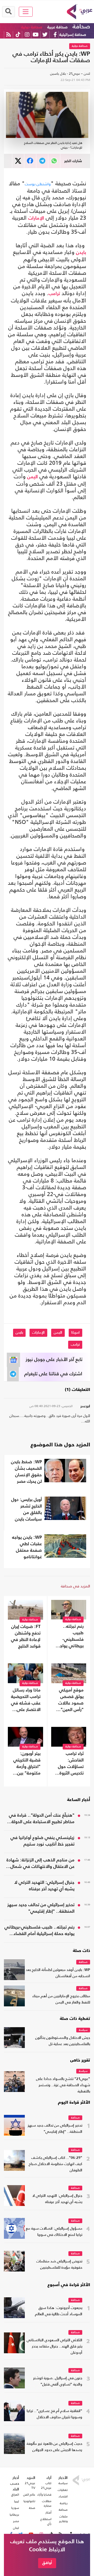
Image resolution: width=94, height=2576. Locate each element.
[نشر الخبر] (18, 161)
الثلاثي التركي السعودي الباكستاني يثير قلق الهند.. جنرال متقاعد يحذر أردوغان (54, 2347)
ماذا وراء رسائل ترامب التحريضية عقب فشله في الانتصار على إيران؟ (26, 1701)
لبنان (16, 2528)
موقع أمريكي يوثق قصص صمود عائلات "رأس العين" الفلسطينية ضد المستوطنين (69, 1701)
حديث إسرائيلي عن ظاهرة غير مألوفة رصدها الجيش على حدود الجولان (54, 2447)
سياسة (83, 2030)
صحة (32, 2508)
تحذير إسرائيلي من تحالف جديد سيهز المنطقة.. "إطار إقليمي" (41, 1908)
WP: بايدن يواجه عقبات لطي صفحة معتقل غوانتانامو (27, 1547)
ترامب (54, 294)
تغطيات (63, 2490)
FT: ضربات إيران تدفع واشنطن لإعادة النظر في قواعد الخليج (26, 1637)
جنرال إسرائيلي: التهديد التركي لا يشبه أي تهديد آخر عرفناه (44, 1886)
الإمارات (36, 218)
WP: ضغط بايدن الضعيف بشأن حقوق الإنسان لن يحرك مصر (26, 1472)
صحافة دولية (32, 27)
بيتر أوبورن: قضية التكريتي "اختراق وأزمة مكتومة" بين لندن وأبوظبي (27, 1764)
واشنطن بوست (38, 184)
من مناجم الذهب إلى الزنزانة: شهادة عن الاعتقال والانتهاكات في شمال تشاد (40, 1864)
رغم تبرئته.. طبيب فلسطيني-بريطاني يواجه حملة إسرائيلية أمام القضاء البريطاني (70, 1637)
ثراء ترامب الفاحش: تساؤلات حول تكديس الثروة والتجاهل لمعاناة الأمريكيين (71, 1764)
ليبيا (17, 2501)
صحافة (81, 27)
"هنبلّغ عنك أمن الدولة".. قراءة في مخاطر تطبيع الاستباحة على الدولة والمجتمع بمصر (42, 1819)
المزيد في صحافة (75, 1586)
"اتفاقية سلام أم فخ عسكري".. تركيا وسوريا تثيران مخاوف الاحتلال (54, 2414)
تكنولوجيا (29, 2501)
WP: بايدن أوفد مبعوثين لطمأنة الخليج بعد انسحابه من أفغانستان (58, 1973)
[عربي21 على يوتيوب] (36, 34)
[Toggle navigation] (26, 12)
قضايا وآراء (44, 2495)
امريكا (75, 1333)
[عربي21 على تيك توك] (18, 34)
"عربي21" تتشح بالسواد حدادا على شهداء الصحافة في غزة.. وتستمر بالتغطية (63, 2085)
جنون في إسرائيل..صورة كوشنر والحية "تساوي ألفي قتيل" (58, 2381)
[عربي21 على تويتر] (45, 34)
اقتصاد (63, 2496)
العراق (15, 2495)
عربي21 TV (30, 2485)
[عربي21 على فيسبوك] (55, 34)
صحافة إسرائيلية (73, 35)
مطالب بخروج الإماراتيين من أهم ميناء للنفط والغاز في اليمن (61, 1999)
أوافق (47, 2563)
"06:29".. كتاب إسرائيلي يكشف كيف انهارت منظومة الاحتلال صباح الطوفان (55, 2164)
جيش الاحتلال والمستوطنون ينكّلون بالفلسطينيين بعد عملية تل (63, 2041)
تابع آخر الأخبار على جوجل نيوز (54, 1360)
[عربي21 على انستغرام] (27, 34)
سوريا (15, 2508)
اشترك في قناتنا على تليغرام (53, 1374)
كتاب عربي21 (46, 2485)
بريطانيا (14, 2515)
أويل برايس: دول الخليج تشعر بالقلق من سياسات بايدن (27, 1510)
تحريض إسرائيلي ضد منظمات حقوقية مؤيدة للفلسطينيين (59, 2265)
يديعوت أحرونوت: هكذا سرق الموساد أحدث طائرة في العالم (59, 2311)
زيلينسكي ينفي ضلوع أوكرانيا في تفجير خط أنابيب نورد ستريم (42, 1841)
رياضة (64, 2503)
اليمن (33, 477)
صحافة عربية (57, 27)
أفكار (48, 2513)
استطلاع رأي (46, 2521)
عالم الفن (29, 2495)
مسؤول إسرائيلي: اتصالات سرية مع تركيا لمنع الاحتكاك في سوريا (54, 2232)
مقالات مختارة (47, 2503)
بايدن (81, 253)
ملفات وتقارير (63, 2519)
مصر (16, 2521)
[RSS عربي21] (8, 34)
